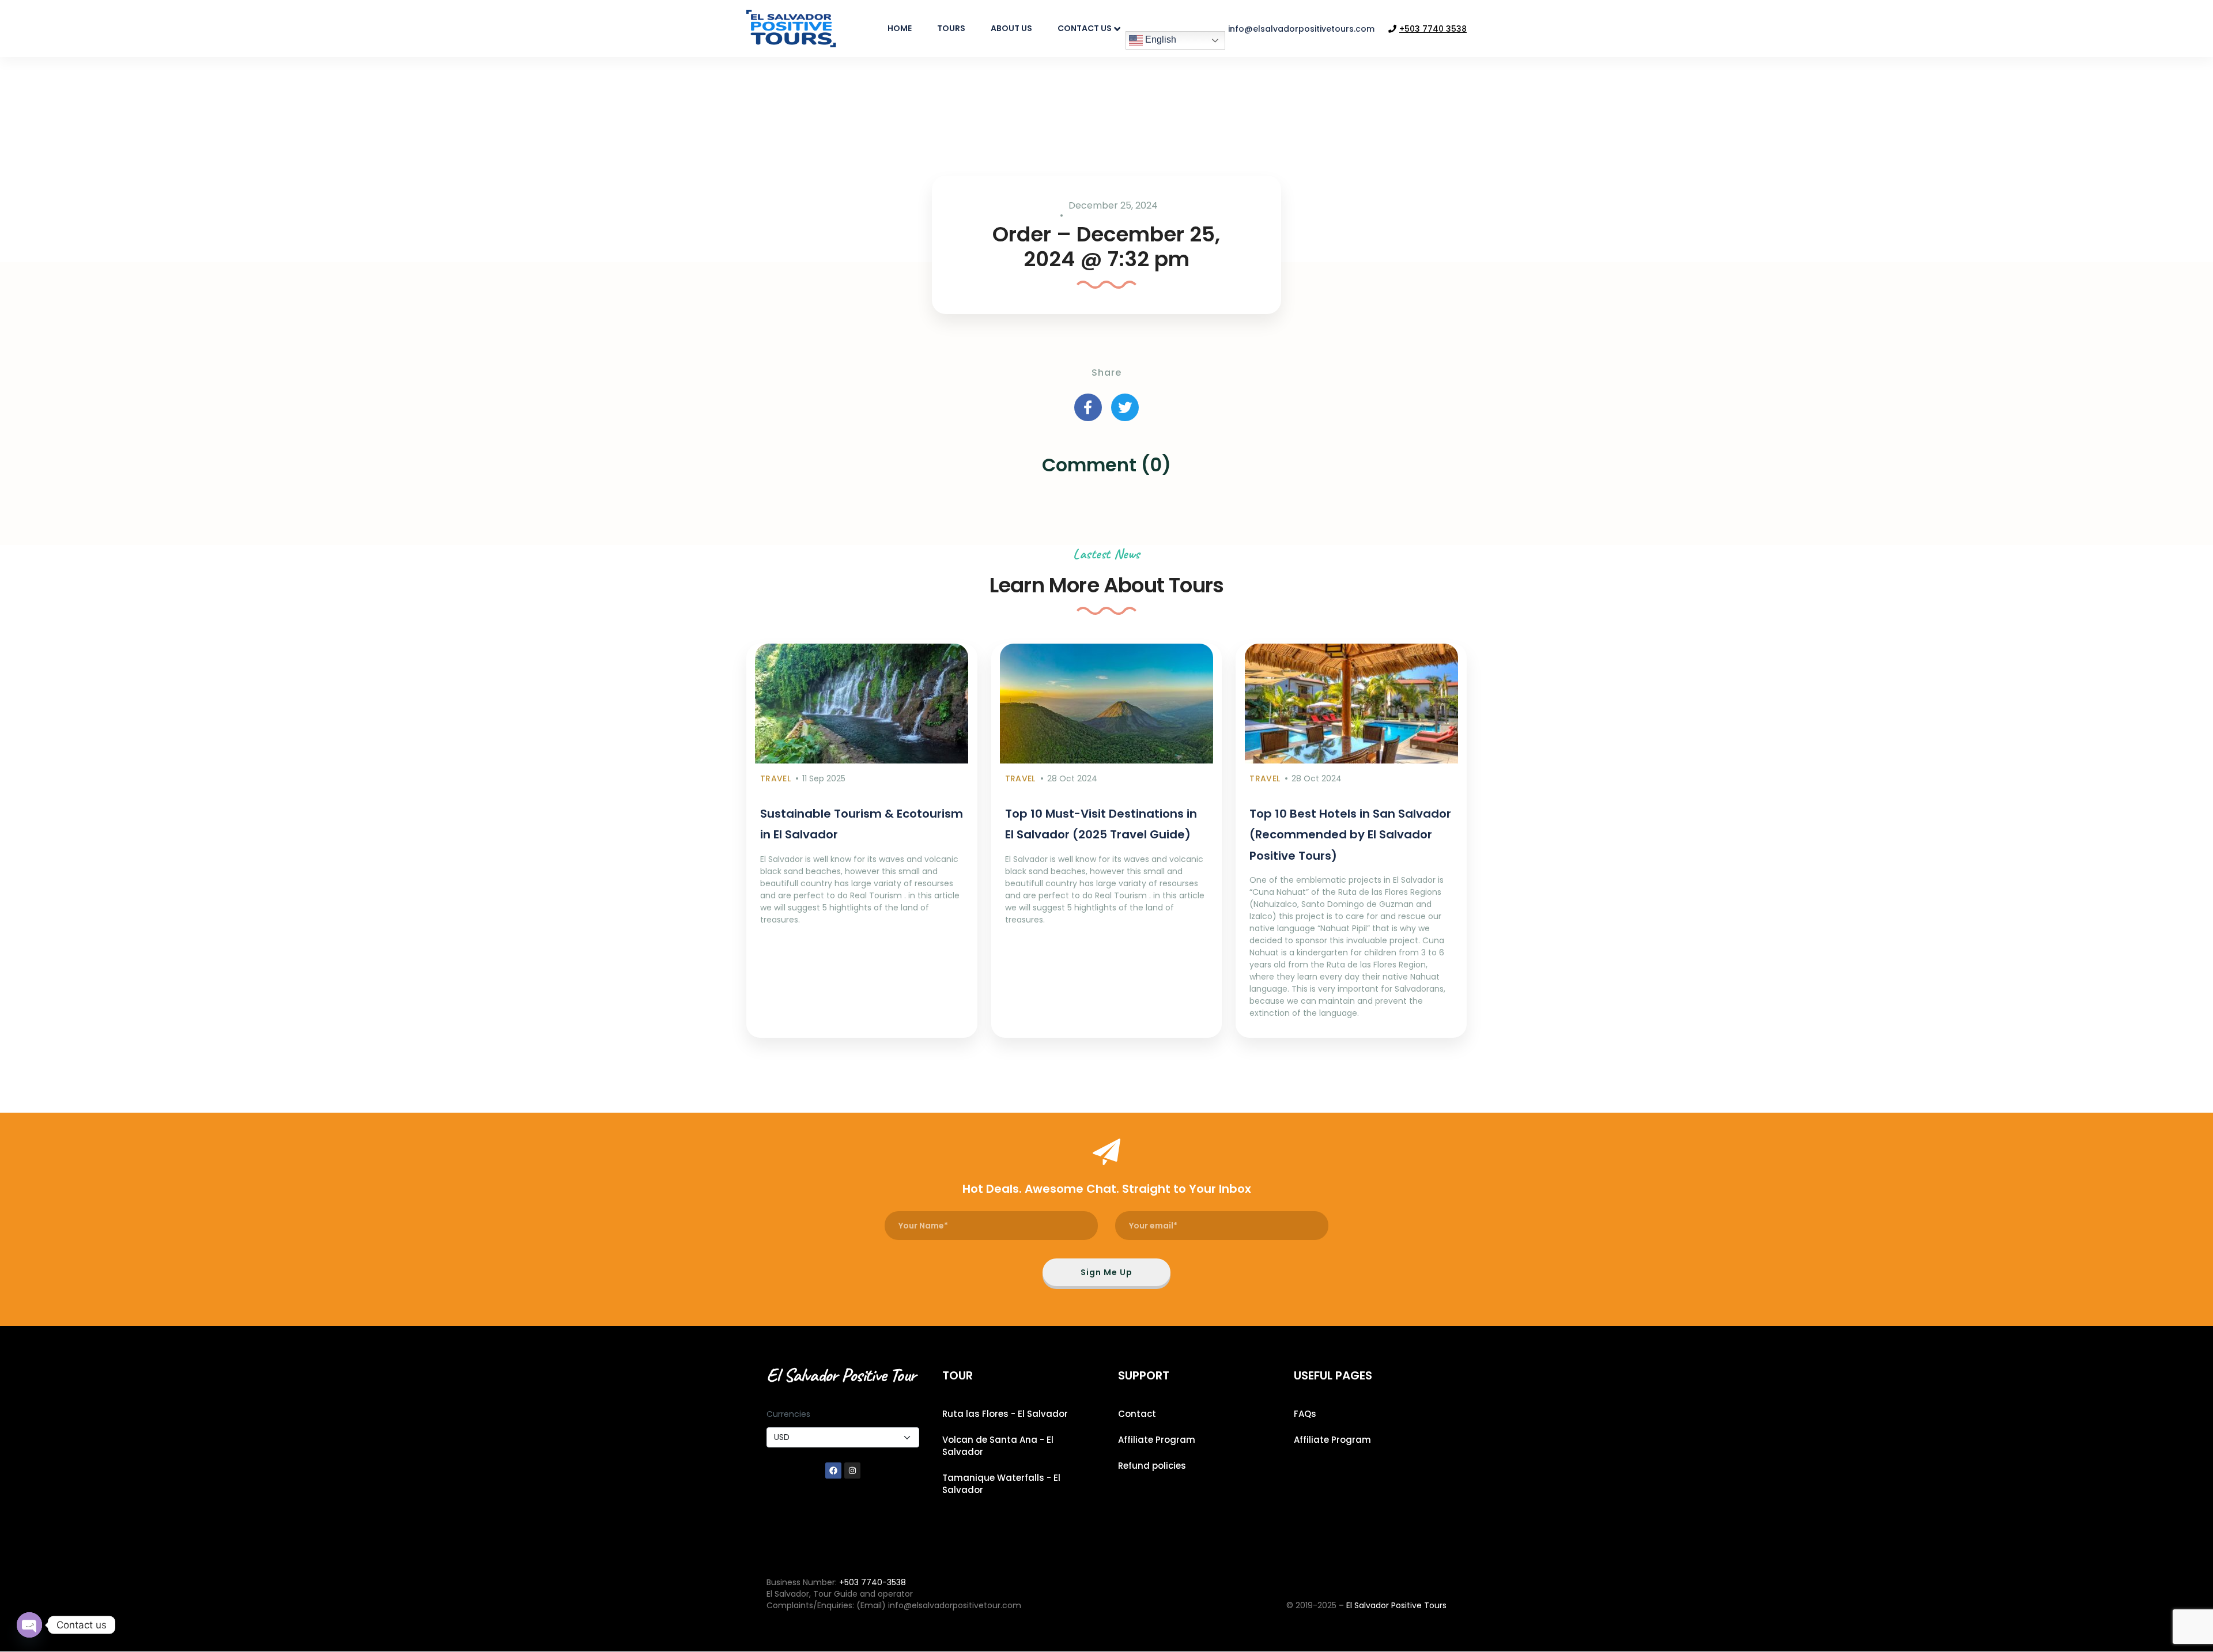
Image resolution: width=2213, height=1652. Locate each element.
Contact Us (1085, 28)
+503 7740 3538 (1433, 29)
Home (900, 28)
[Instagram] (852, 1470)
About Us (1011, 28)
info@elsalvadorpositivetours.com (1301, 29)
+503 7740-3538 (873, 1582)
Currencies (788, 1414)
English (1160, 39)
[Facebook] (833, 1470)
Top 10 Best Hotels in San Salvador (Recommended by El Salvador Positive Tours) (1350, 835)
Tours (951, 28)
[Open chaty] (29, 1625)
